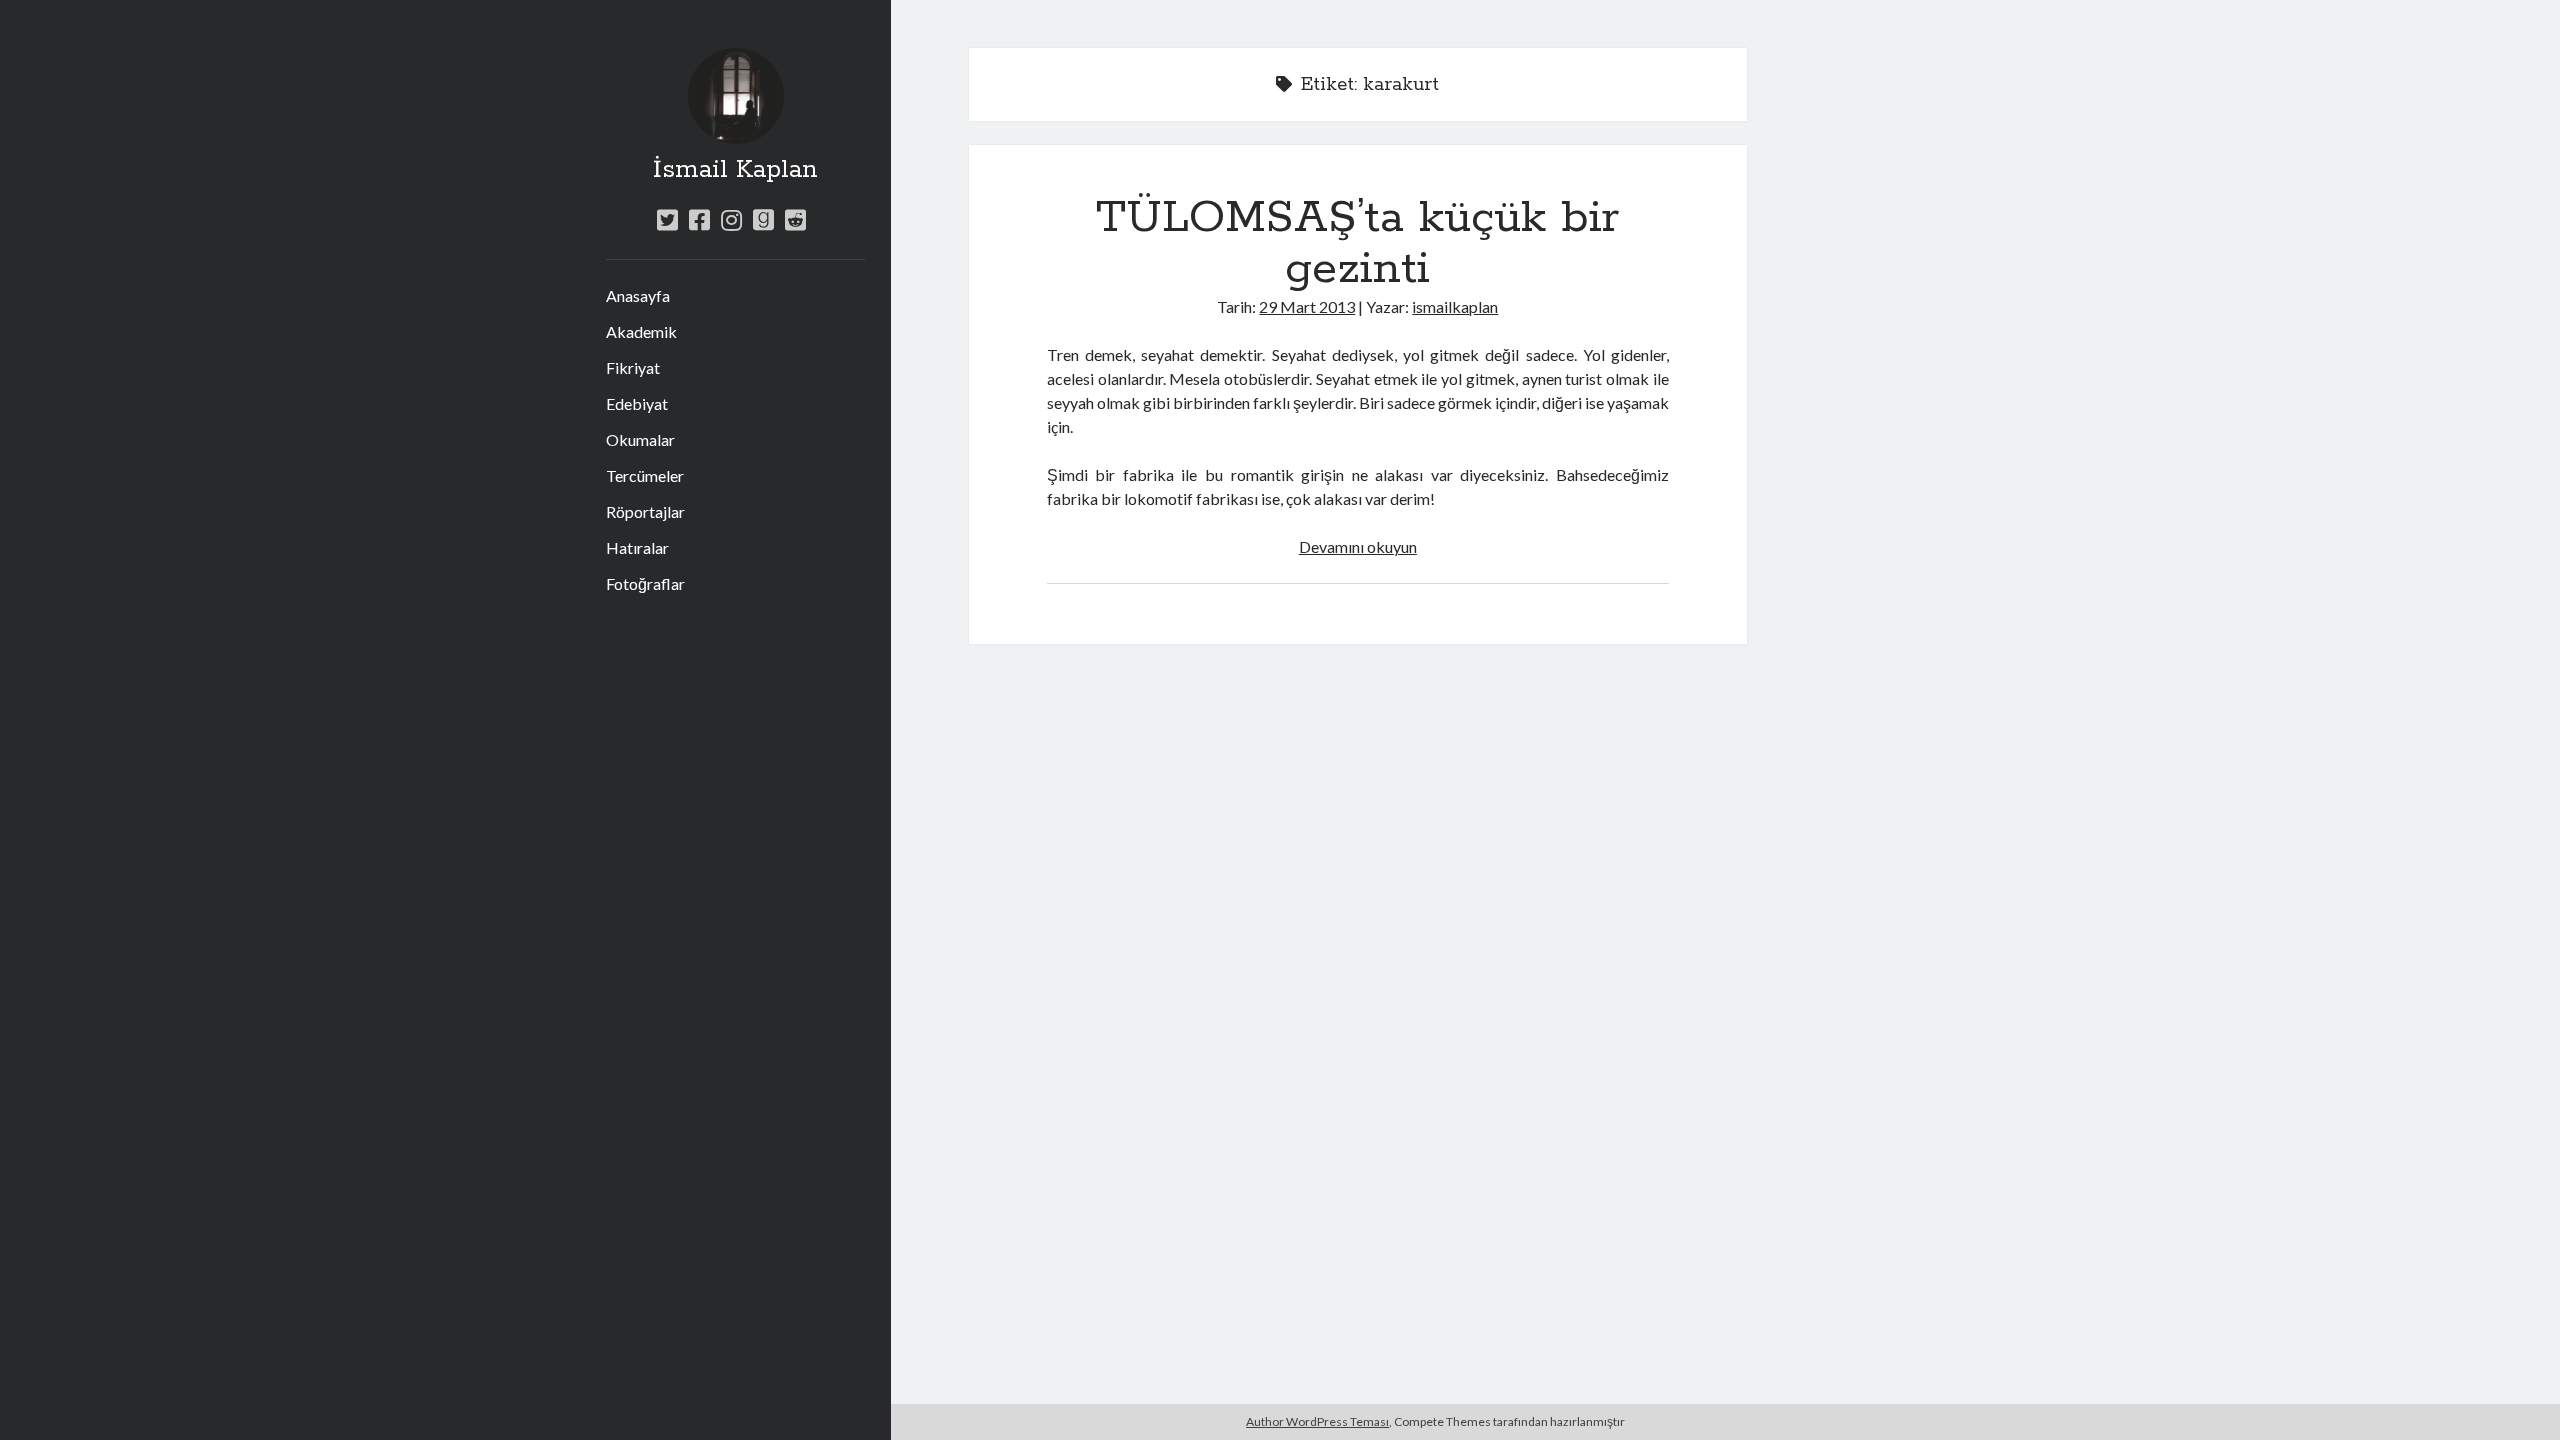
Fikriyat (633, 367)
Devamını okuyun (1358, 546)
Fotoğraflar (645, 583)
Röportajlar (645, 511)
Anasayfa (638, 295)
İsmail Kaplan (735, 170)
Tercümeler (645, 475)
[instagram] (731, 219)
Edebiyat (637, 403)
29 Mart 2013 (1307, 306)
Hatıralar (637, 547)
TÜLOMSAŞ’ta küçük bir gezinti (1357, 243)
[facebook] (699, 219)
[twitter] (667, 219)
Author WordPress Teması (1317, 1421)
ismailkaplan (1455, 306)
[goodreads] (763, 219)
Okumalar (640, 439)
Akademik (641, 331)
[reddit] (795, 219)
